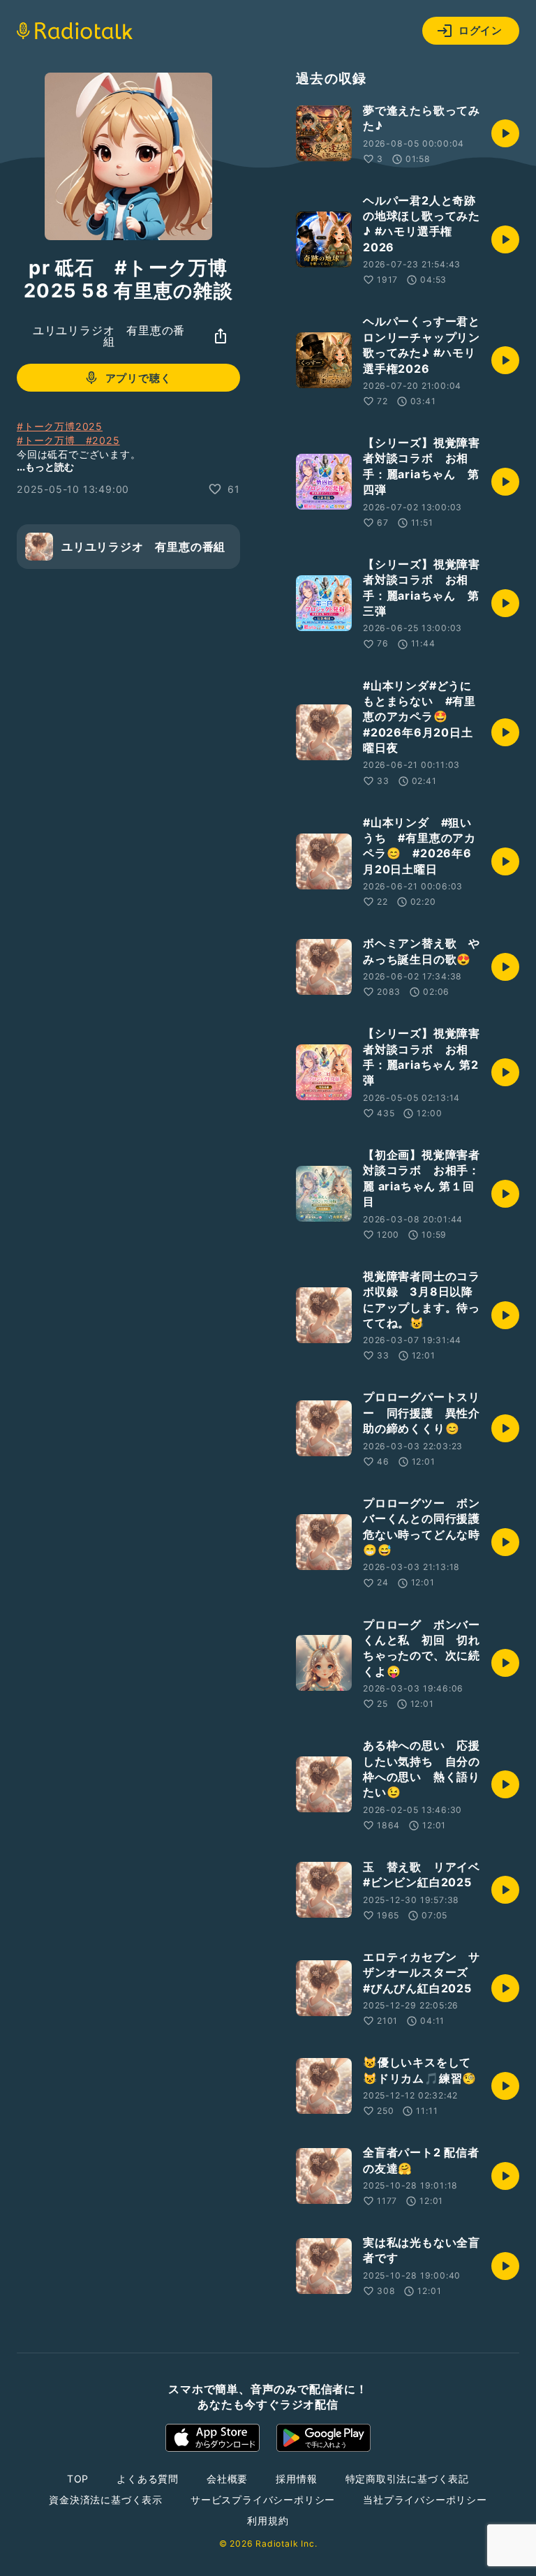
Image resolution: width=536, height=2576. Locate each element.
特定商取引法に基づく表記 (408, 2479)
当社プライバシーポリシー (425, 2500)
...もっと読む (45, 467)
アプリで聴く (139, 378)
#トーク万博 (51, 440)
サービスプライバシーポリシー (263, 2500)
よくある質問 (148, 2479)
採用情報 (296, 2479)
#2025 (103, 440)
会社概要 (227, 2479)
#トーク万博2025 (60, 426)
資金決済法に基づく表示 (106, 2500)
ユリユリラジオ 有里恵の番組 (109, 336)
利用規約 (268, 2521)
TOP (78, 2479)
